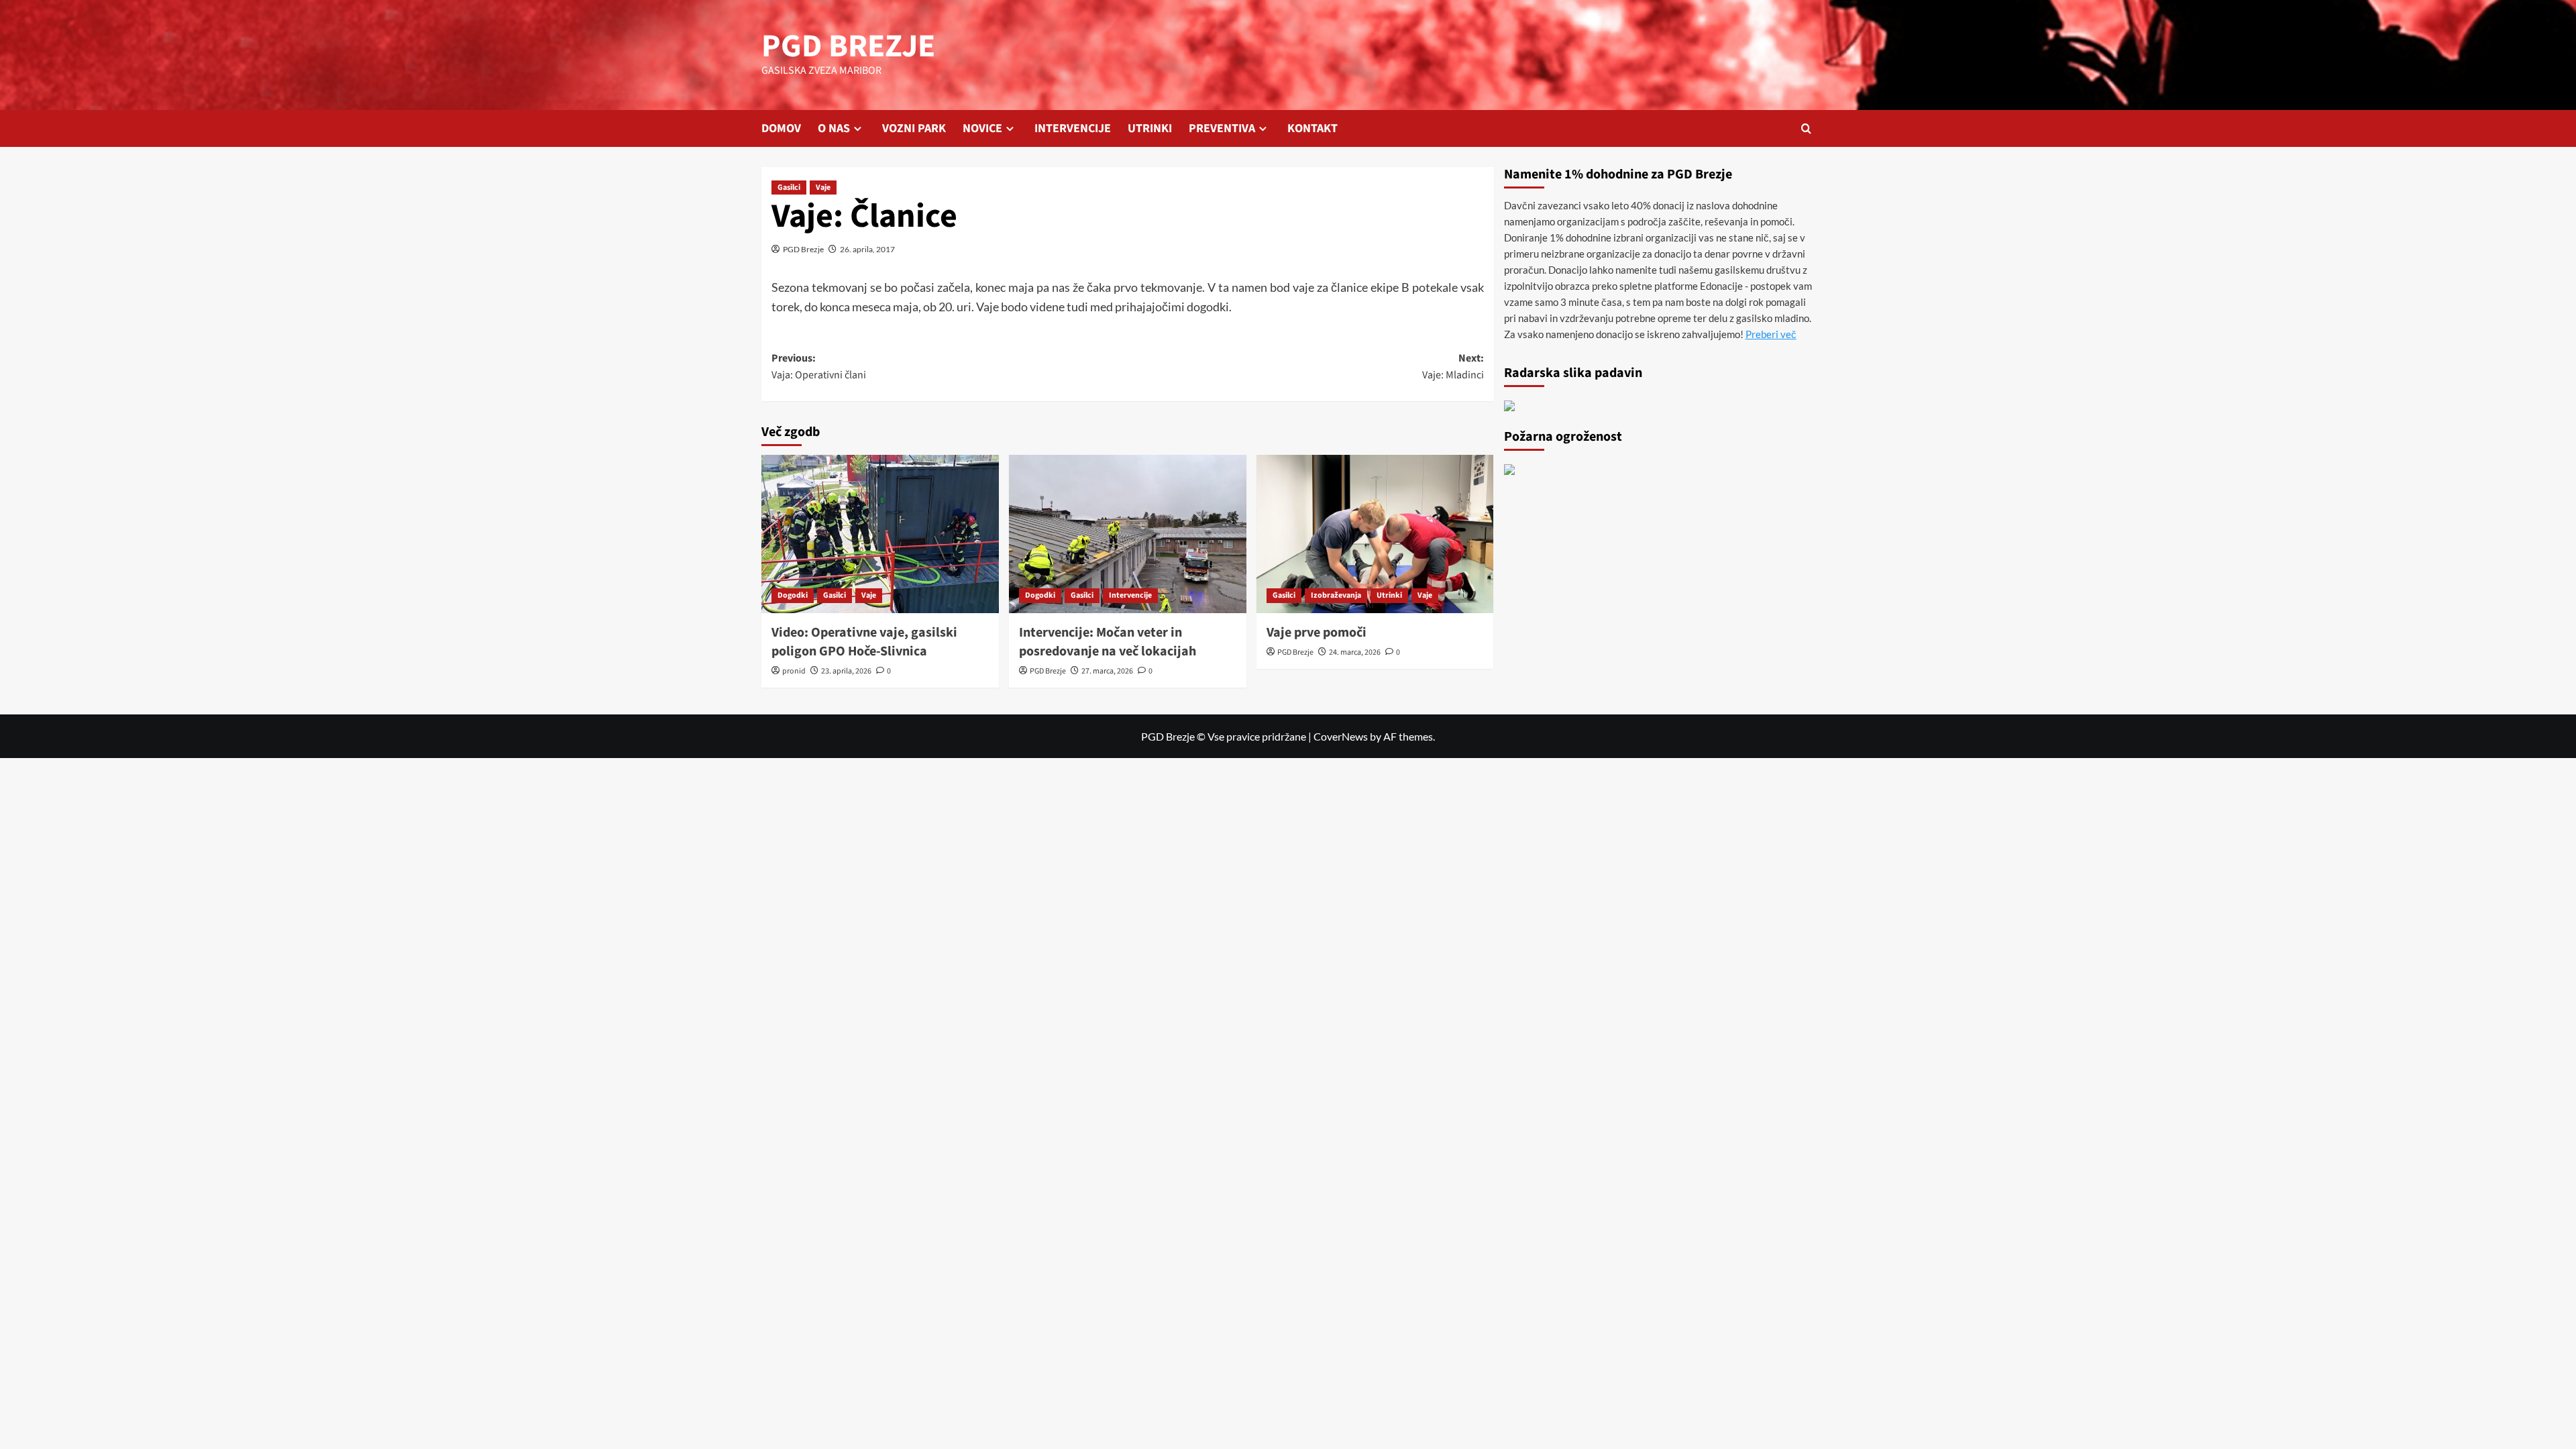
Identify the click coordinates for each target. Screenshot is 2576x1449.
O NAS (834, 128)
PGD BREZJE (848, 46)
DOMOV (781, 128)
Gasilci (789, 187)
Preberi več (1771, 334)
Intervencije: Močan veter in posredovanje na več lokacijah (1108, 642)
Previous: (819, 367)
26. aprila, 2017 (867, 249)
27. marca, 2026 (1107, 671)
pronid (794, 671)
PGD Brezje (803, 249)
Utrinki (1389, 595)
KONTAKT (1312, 128)
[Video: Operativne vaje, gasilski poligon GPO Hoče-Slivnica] (880, 534)
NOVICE (982, 128)
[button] (1806, 128)
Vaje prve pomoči (1317, 633)
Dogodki (793, 595)
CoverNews (1341, 736)
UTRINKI (1150, 128)
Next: (1453, 367)
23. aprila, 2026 (846, 671)
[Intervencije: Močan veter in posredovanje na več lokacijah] (1128, 534)
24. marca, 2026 (1355, 652)
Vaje (823, 187)
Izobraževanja (1336, 595)
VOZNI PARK (914, 128)
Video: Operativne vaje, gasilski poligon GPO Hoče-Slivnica (864, 642)
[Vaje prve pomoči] (1375, 534)
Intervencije (1130, 595)
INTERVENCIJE (1073, 128)
